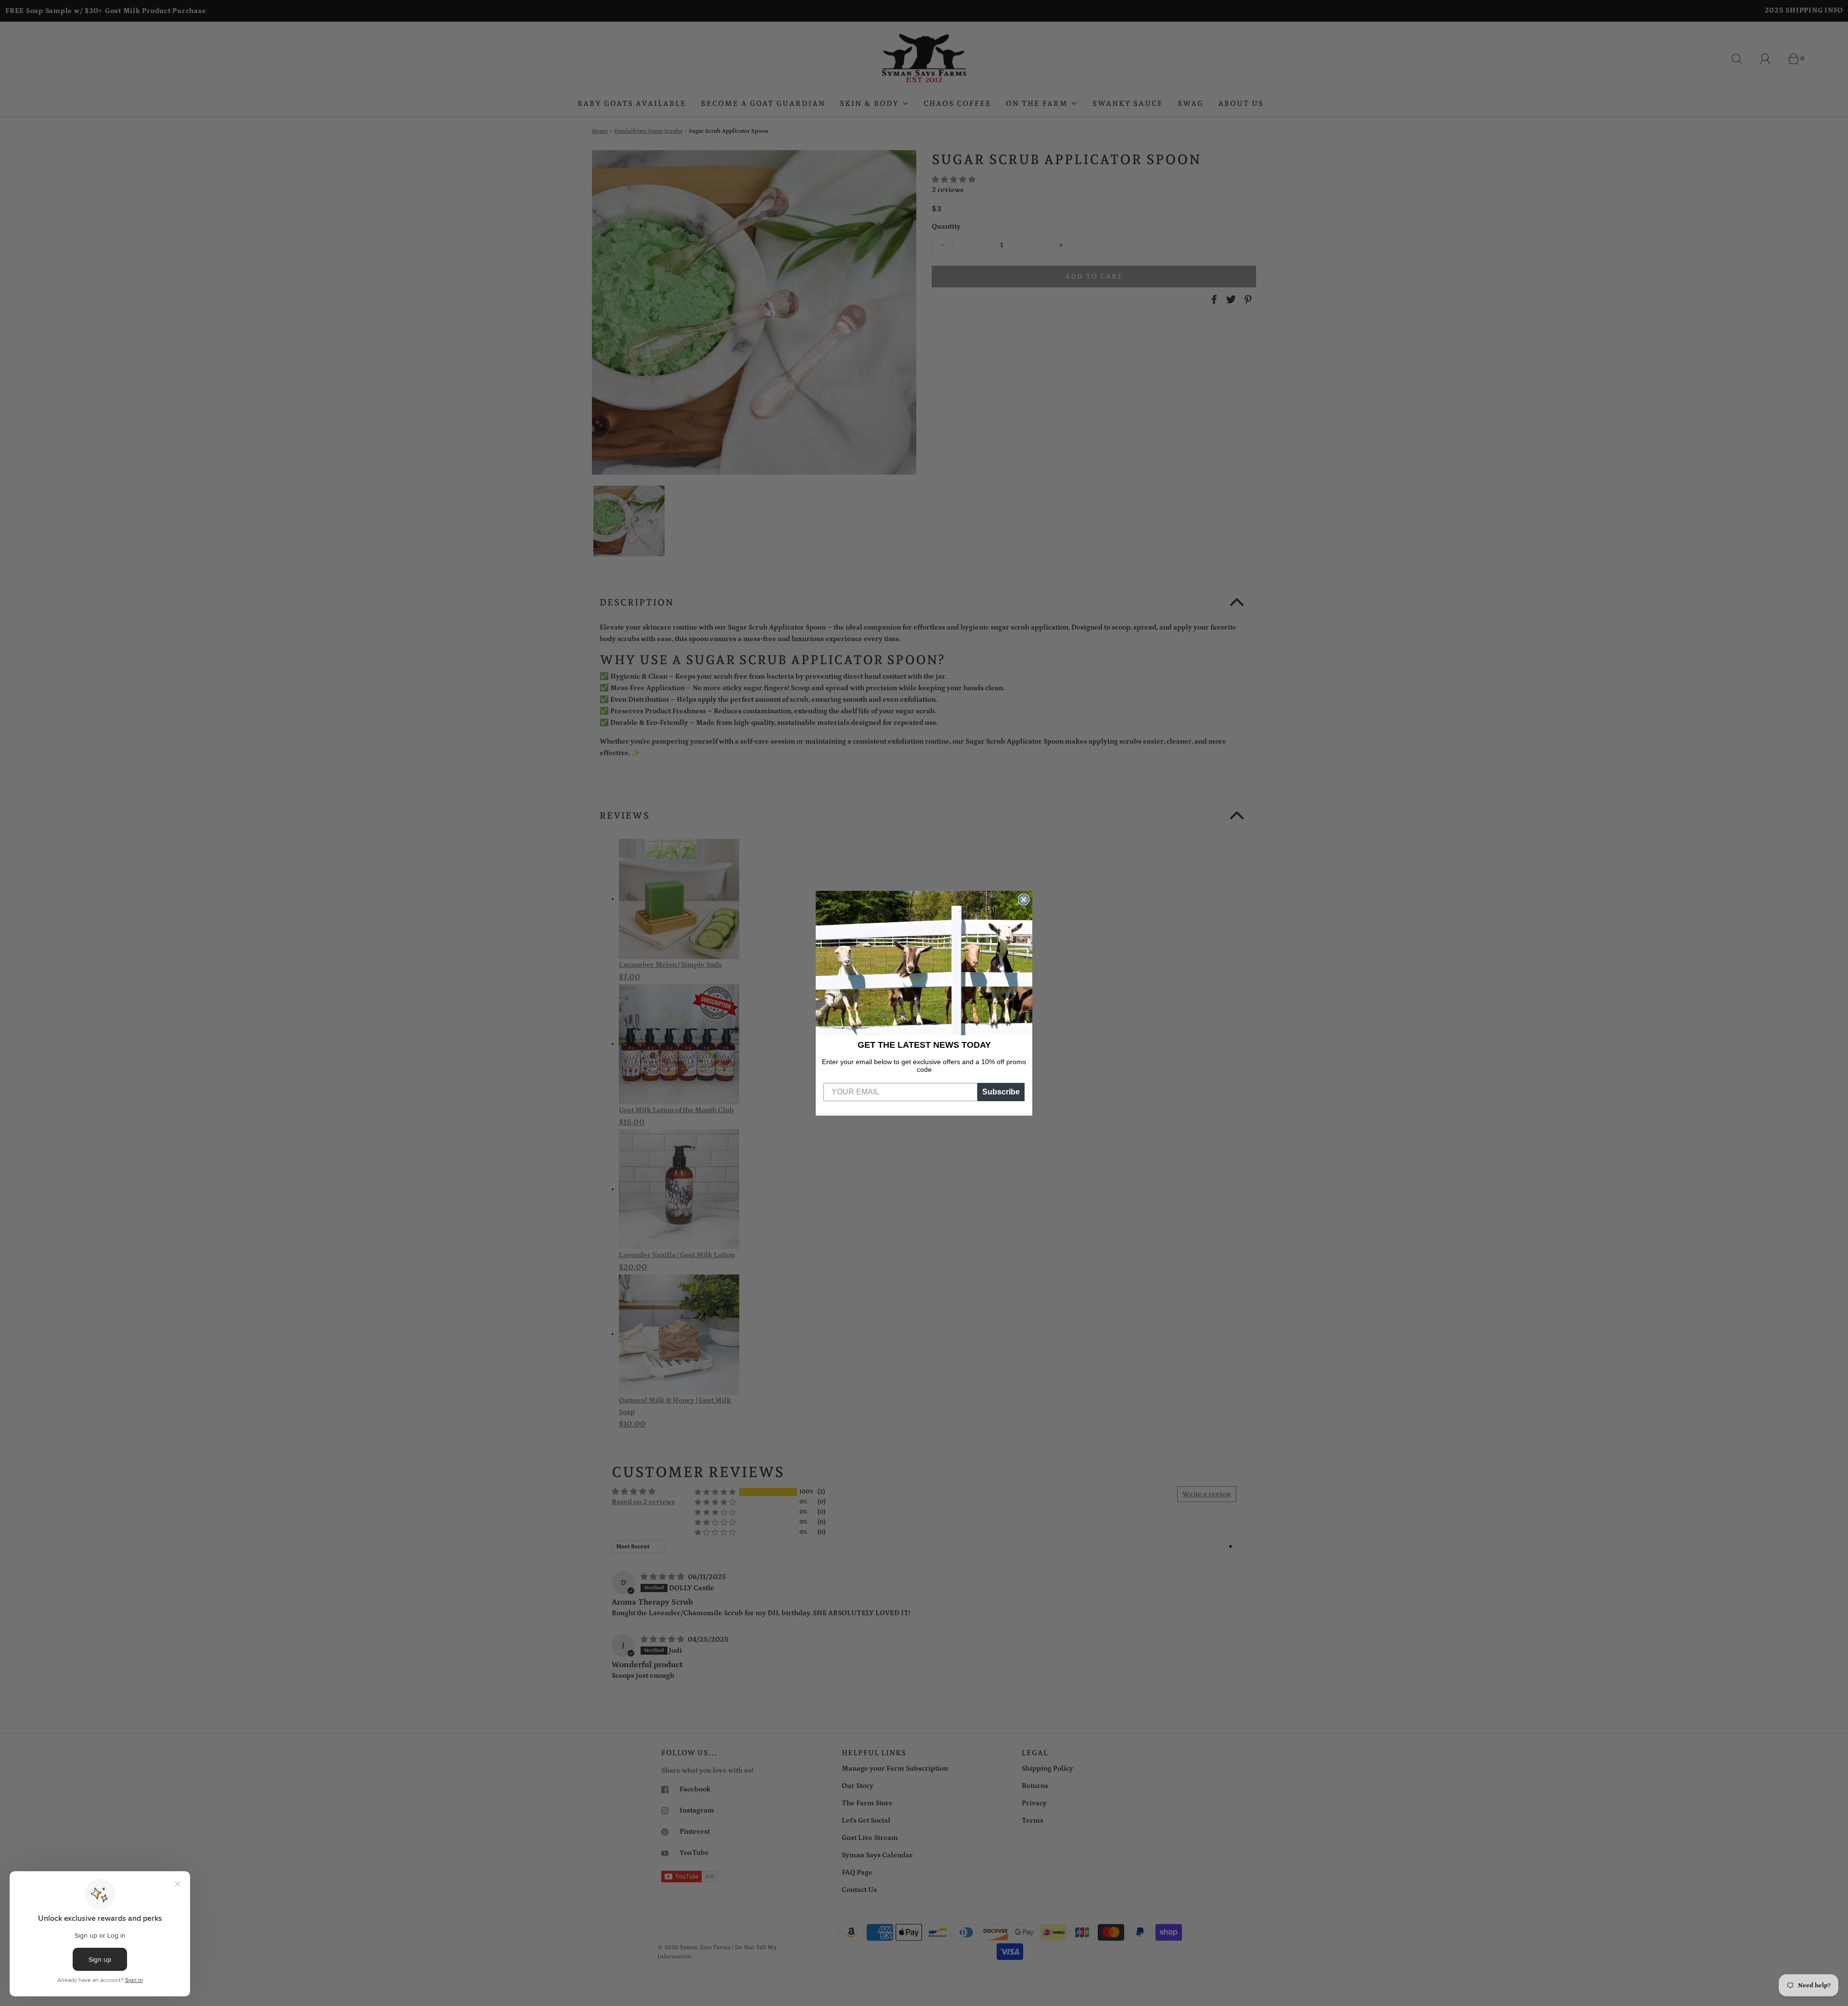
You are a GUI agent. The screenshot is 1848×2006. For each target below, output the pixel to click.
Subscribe (1001, 1092)
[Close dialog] (1024, 900)
